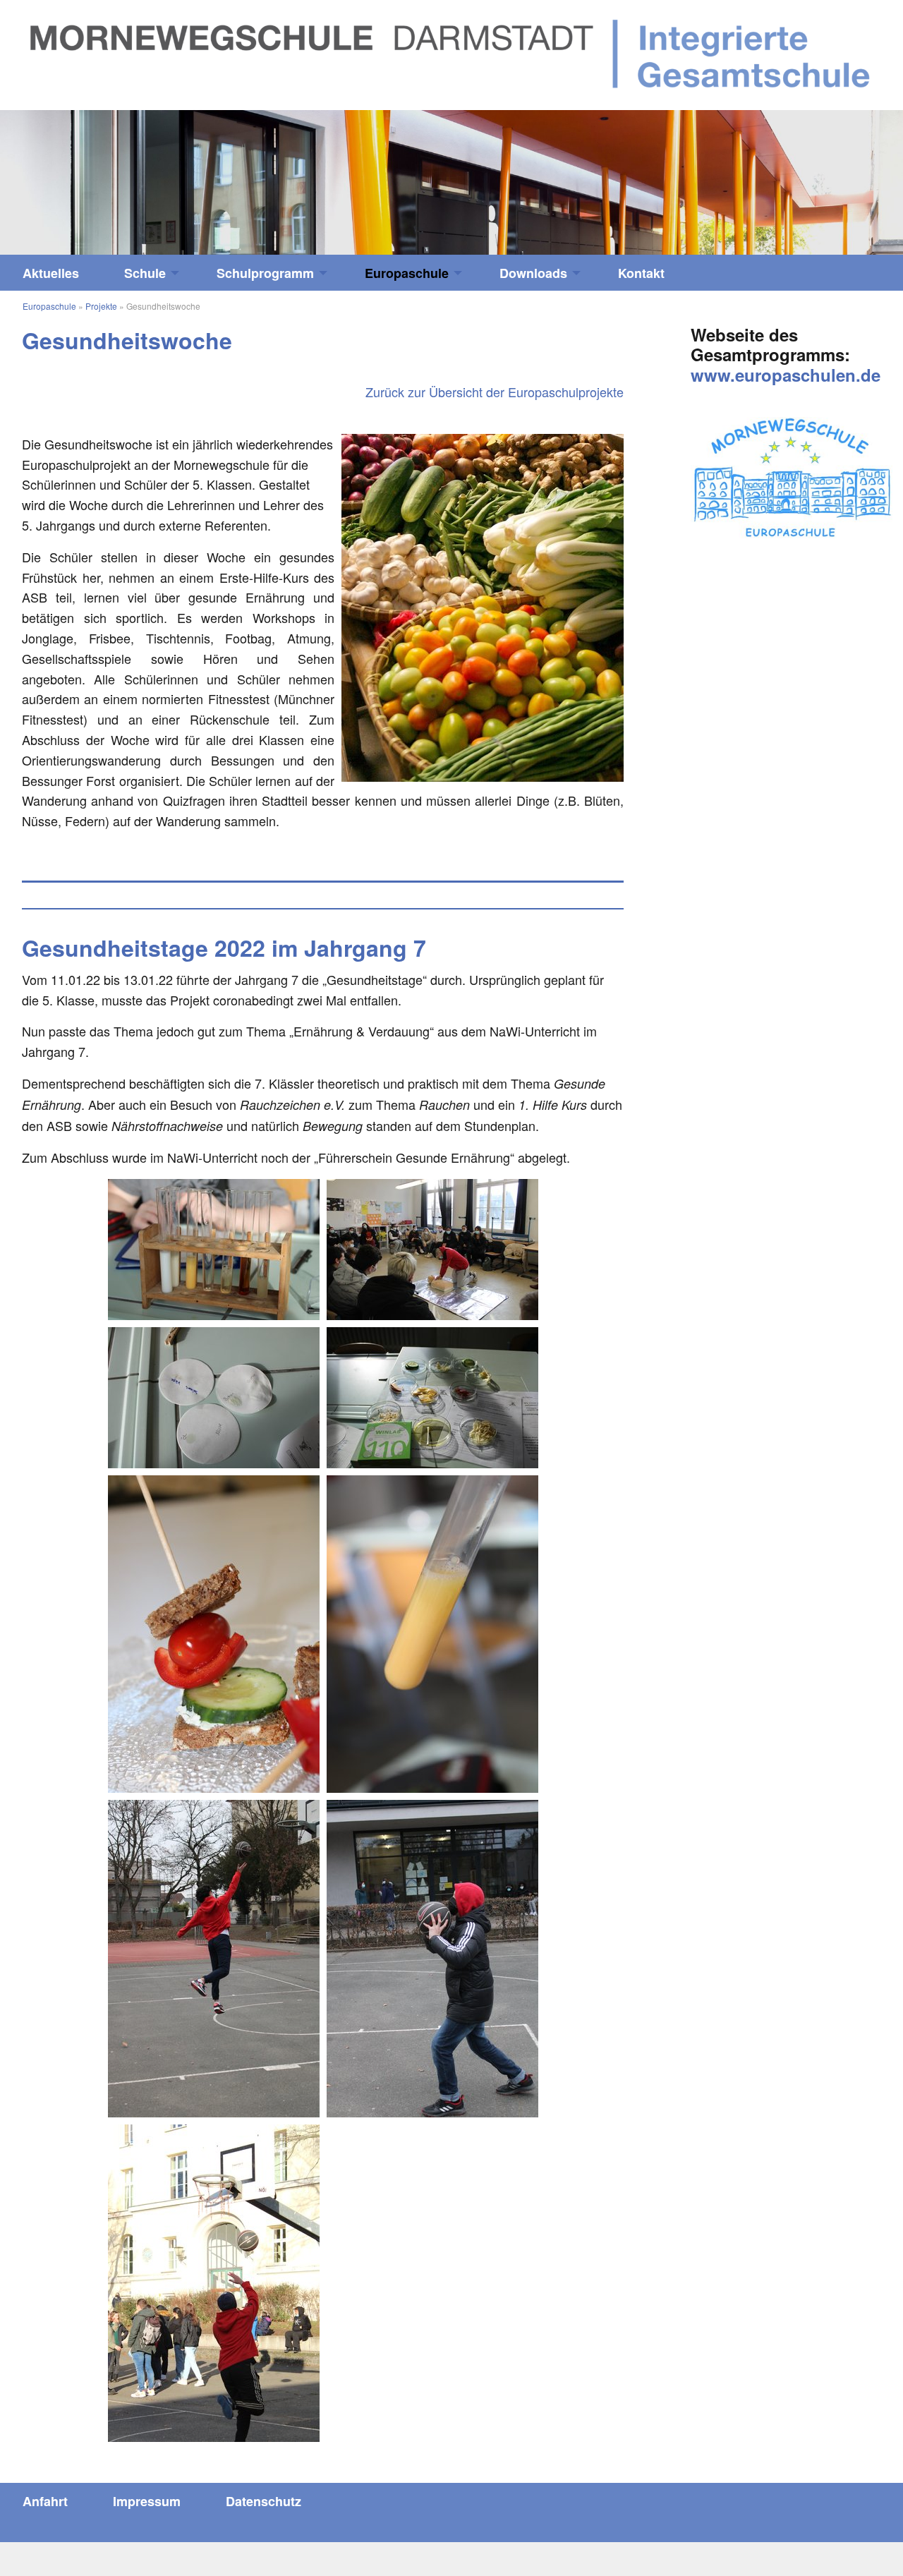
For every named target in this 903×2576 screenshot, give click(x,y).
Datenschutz (263, 2501)
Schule (145, 273)
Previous (113, 175)
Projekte (101, 306)
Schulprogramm (265, 273)
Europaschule (407, 273)
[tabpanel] (451, 182)
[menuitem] (51, 273)
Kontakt (641, 273)
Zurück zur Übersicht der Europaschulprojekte (495, 392)
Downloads (533, 273)
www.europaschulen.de (786, 375)
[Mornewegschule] (451, 53)
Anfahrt (45, 2501)
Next (790, 175)
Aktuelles (51, 273)
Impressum (147, 2501)
